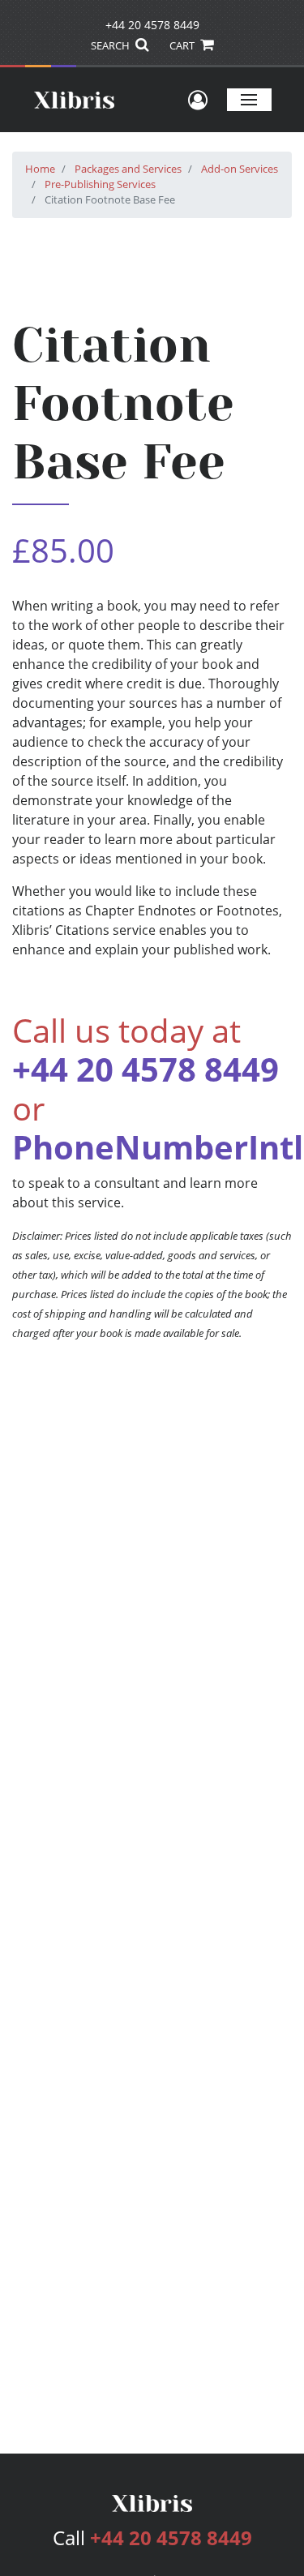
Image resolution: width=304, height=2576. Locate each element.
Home (40, 169)
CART (183, 45)
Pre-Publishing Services (100, 184)
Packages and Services (128, 169)
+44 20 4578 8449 (152, 25)
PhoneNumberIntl (158, 1147)
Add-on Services (240, 169)
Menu (249, 99)
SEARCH (111, 45)
